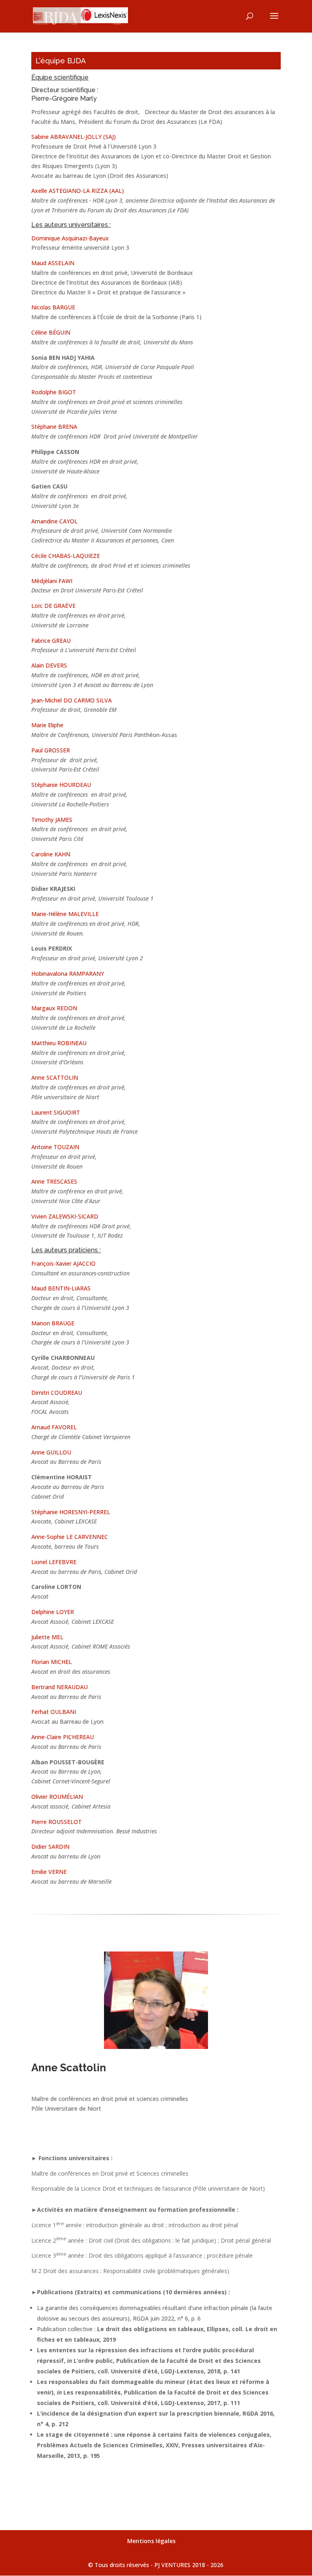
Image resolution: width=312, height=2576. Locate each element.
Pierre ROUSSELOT (56, 1822)
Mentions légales (151, 2541)
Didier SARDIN (50, 1847)
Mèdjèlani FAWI (52, 581)
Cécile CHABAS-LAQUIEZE (66, 556)
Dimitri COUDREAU (57, 1393)
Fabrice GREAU (51, 641)
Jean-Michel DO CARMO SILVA (71, 700)
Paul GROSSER (51, 750)
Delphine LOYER (53, 1612)
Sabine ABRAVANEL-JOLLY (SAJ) (74, 137)
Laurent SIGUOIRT (56, 1112)
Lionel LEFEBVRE (54, 1562)
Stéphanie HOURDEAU (61, 785)
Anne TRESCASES (54, 1181)
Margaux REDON (54, 1008)
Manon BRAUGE (53, 1323)
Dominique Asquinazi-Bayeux (70, 238)
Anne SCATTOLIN (55, 1077)
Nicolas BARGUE (53, 307)
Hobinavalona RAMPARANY (68, 974)
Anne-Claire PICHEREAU (63, 1737)
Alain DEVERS (49, 665)
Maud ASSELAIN (53, 263)
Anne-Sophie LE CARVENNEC (70, 1537)
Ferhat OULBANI (54, 1712)
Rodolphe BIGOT (54, 392)
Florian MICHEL (52, 1662)
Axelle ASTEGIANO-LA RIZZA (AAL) (78, 191)
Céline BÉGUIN (51, 332)
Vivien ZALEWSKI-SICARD (65, 1216)
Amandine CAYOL (54, 521)
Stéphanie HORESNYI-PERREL (71, 1512)
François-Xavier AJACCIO (63, 1263)
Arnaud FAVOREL (54, 1427)
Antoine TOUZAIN (55, 1147)
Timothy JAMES (52, 820)
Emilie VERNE (49, 1872)
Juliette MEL (47, 1637)
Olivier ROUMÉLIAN (57, 1797)
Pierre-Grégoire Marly (64, 98)
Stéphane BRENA (54, 427)
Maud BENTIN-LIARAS (61, 1288)
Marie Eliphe (47, 725)
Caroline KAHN (51, 854)
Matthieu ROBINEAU (59, 1043)
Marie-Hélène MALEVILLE (65, 914)
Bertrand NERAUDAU (60, 1687)
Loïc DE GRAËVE (53, 606)
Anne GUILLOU (51, 1452)
